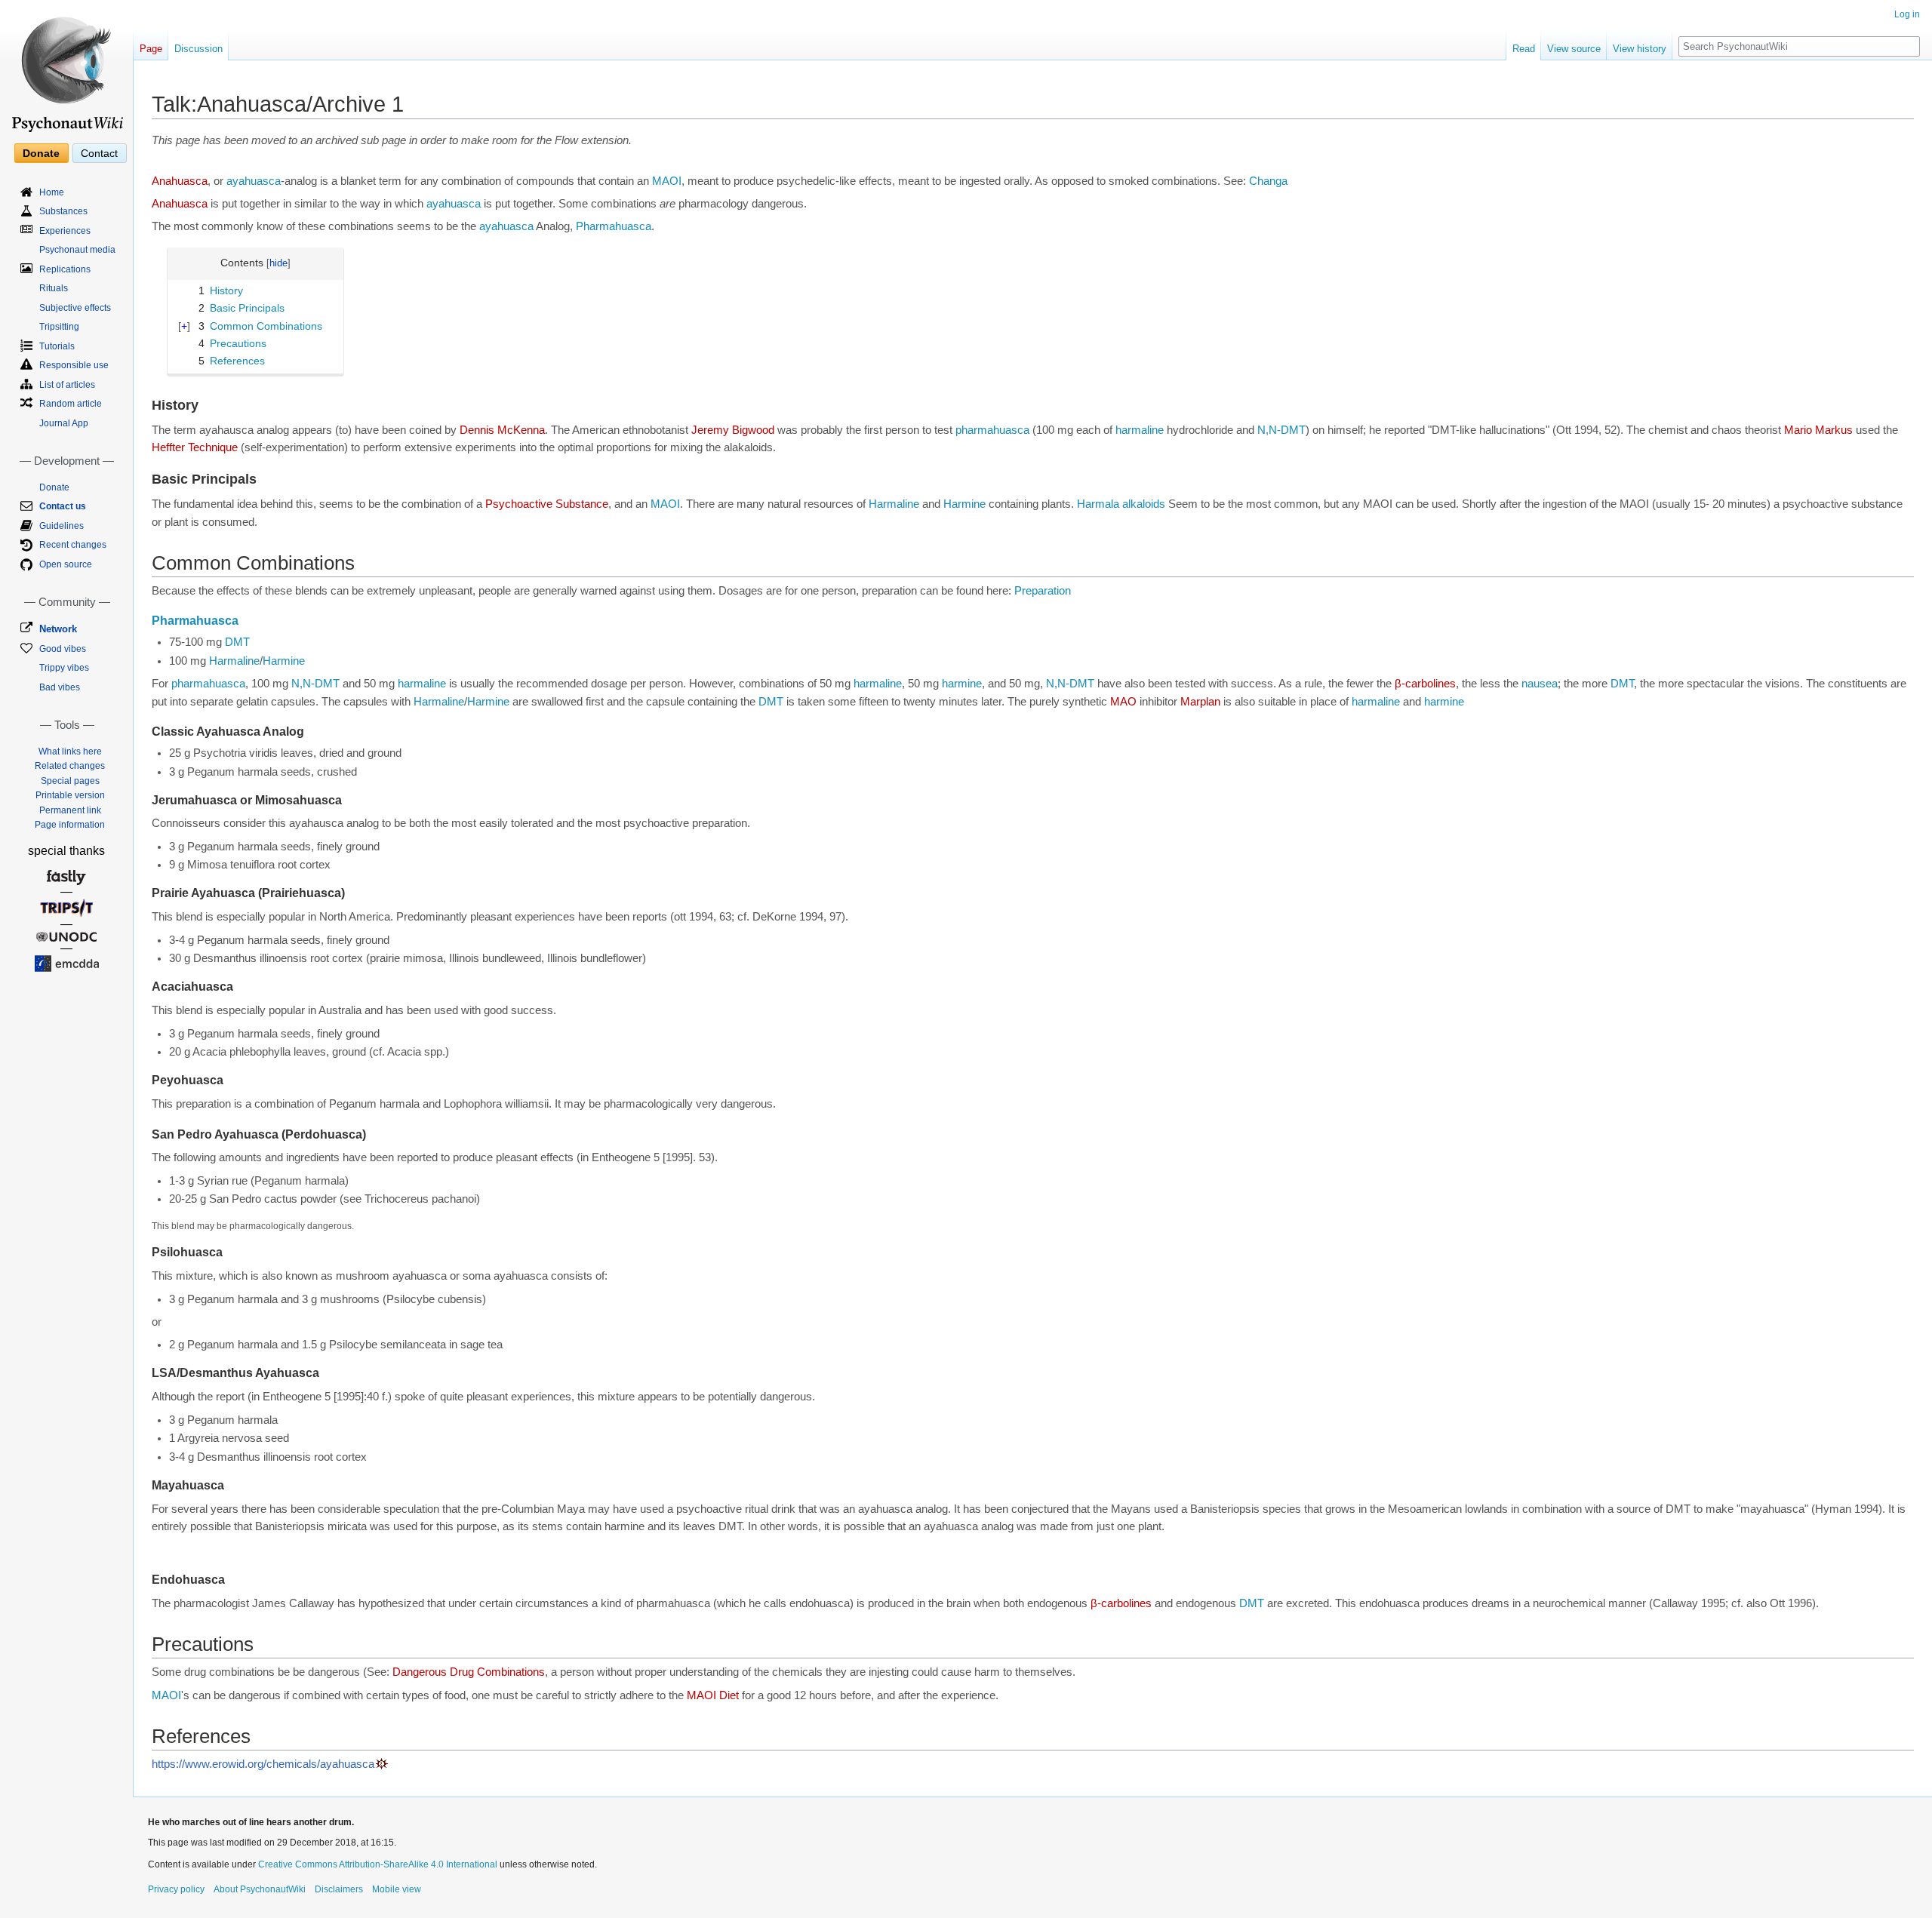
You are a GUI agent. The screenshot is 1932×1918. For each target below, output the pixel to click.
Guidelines (62, 526)
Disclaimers (339, 1889)
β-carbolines (1425, 684)
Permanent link (70, 810)
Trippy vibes (64, 668)
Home (52, 192)
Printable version (70, 795)
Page (151, 49)
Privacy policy (176, 1889)
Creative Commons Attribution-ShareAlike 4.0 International (378, 1864)
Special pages (70, 781)
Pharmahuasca (614, 226)
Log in (1907, 14)
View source (1574, 49)
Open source (66, 564)
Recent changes (73, 545)
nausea (1540, 684)
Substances (63, 211)
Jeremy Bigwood (733, 430)
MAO (1123, 702)
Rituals (54, 288)
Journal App (64, 423)
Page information (70, 825)
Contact (99, 153)
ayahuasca (254, 181)
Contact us (63, 506)
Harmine (964, 504)
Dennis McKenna (502, 430)
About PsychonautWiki (260, 1889)
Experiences (65, 231)
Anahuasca (180, 181)
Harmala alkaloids (1121, 504)
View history (1640, 49)
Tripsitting (59, 327)
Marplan (1200, 702)
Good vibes (63, 649)
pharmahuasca (992, 430)
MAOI (667, 181)
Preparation (1043, 591)
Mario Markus (1818, 430)
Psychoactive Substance (547, 504)
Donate (41, 153)
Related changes (70, 766)
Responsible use (74, 365)
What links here (70, 752)
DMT (237, 642)
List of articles (67, 385)
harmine (962, 684)
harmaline (1140, 430)
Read (1524, 49)
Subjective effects (75, 308)
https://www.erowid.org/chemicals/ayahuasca (263, 1764)
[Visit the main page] (66, 68)
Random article (71, 404)
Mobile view (397, 1889)
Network (58, 629)
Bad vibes (60, 687)
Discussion (198, 49)
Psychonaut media (77, 250)
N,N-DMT (1281, 430)
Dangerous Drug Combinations (469, 1672)
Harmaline (894, 504)
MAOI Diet (713, 1695)
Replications (65, 269)
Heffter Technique (195, 447)
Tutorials (57, 346)
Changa (1268, 181)
